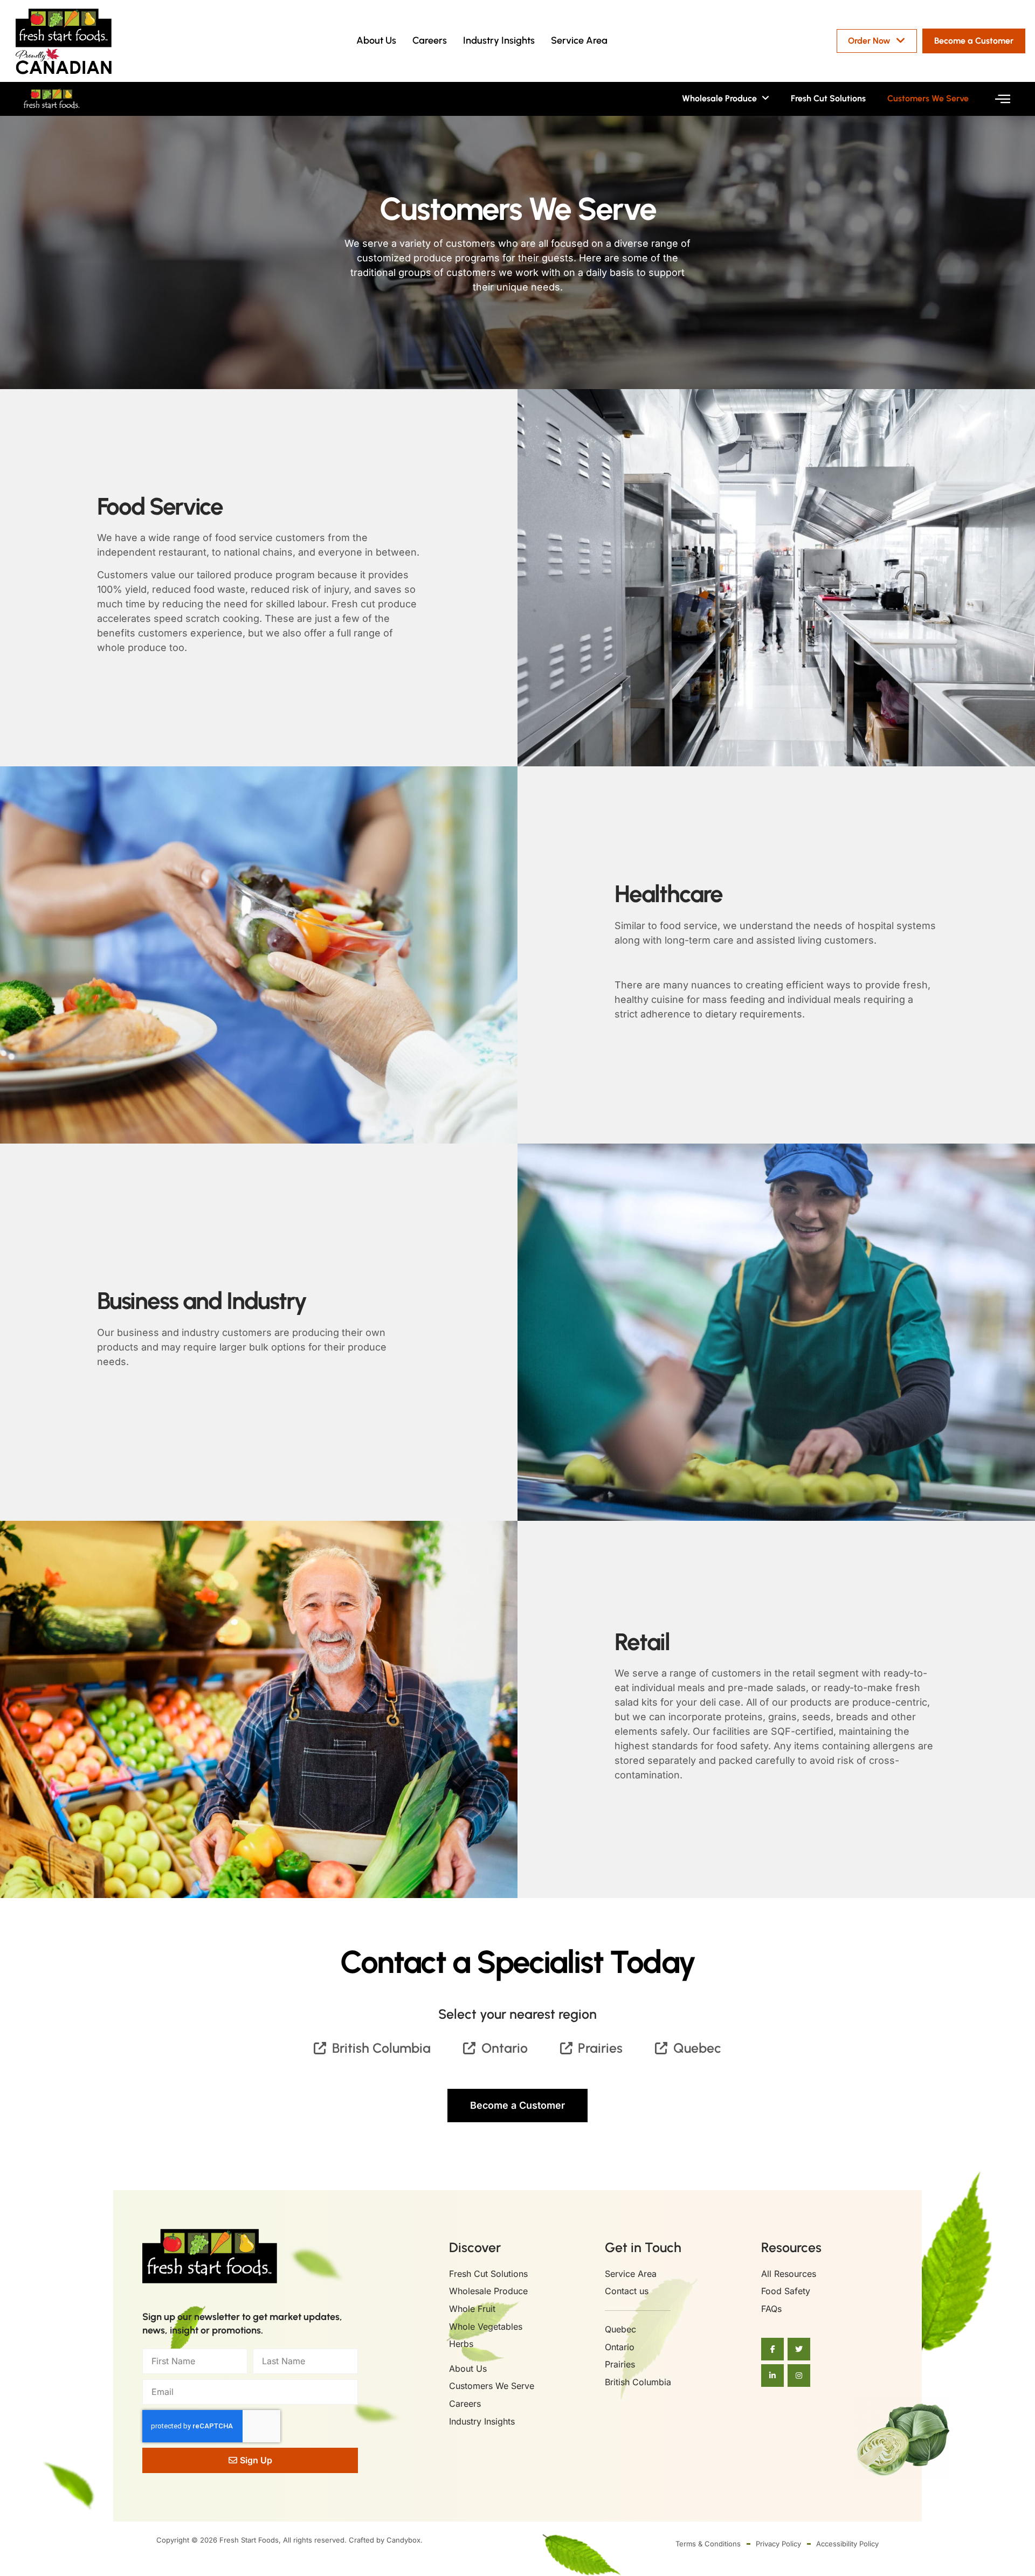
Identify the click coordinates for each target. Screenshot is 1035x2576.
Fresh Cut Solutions (828, 98)
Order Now (869, 41)
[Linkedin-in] (772, 2376)
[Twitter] (799, 2349)
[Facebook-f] (772, 2349)
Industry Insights (499, 40)
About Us (376, 40)
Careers (430, 40)
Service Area (579, 40)
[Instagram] (799, 2376)
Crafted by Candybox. (386, 2540)
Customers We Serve (928, 98)
